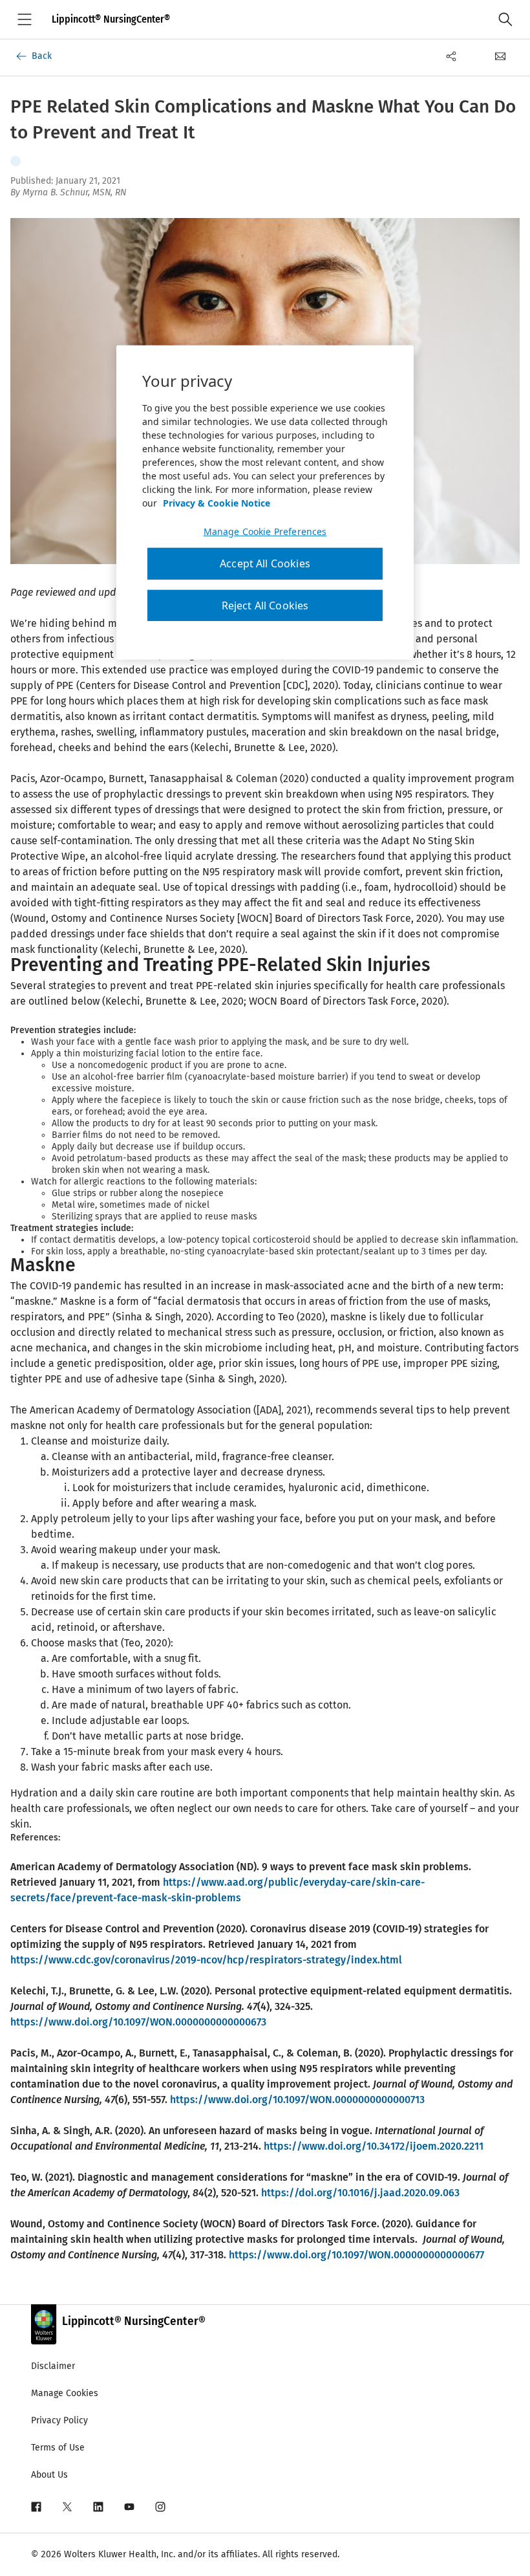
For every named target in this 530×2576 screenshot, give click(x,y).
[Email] (500, 56)
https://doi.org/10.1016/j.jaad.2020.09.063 (360, 2193)
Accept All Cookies (265, 563)
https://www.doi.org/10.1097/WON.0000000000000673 (138, 2022)
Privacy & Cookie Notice (217, 503)
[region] (265, 503)
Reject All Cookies (265, 606)
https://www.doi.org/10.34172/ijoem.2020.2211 (374, 2146)
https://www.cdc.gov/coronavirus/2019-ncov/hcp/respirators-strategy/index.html (206, 1960)
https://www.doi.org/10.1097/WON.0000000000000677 (356, 2255)
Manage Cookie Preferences (265, 532)
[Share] (451, 56)
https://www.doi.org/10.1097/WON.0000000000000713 (297, 2100)
